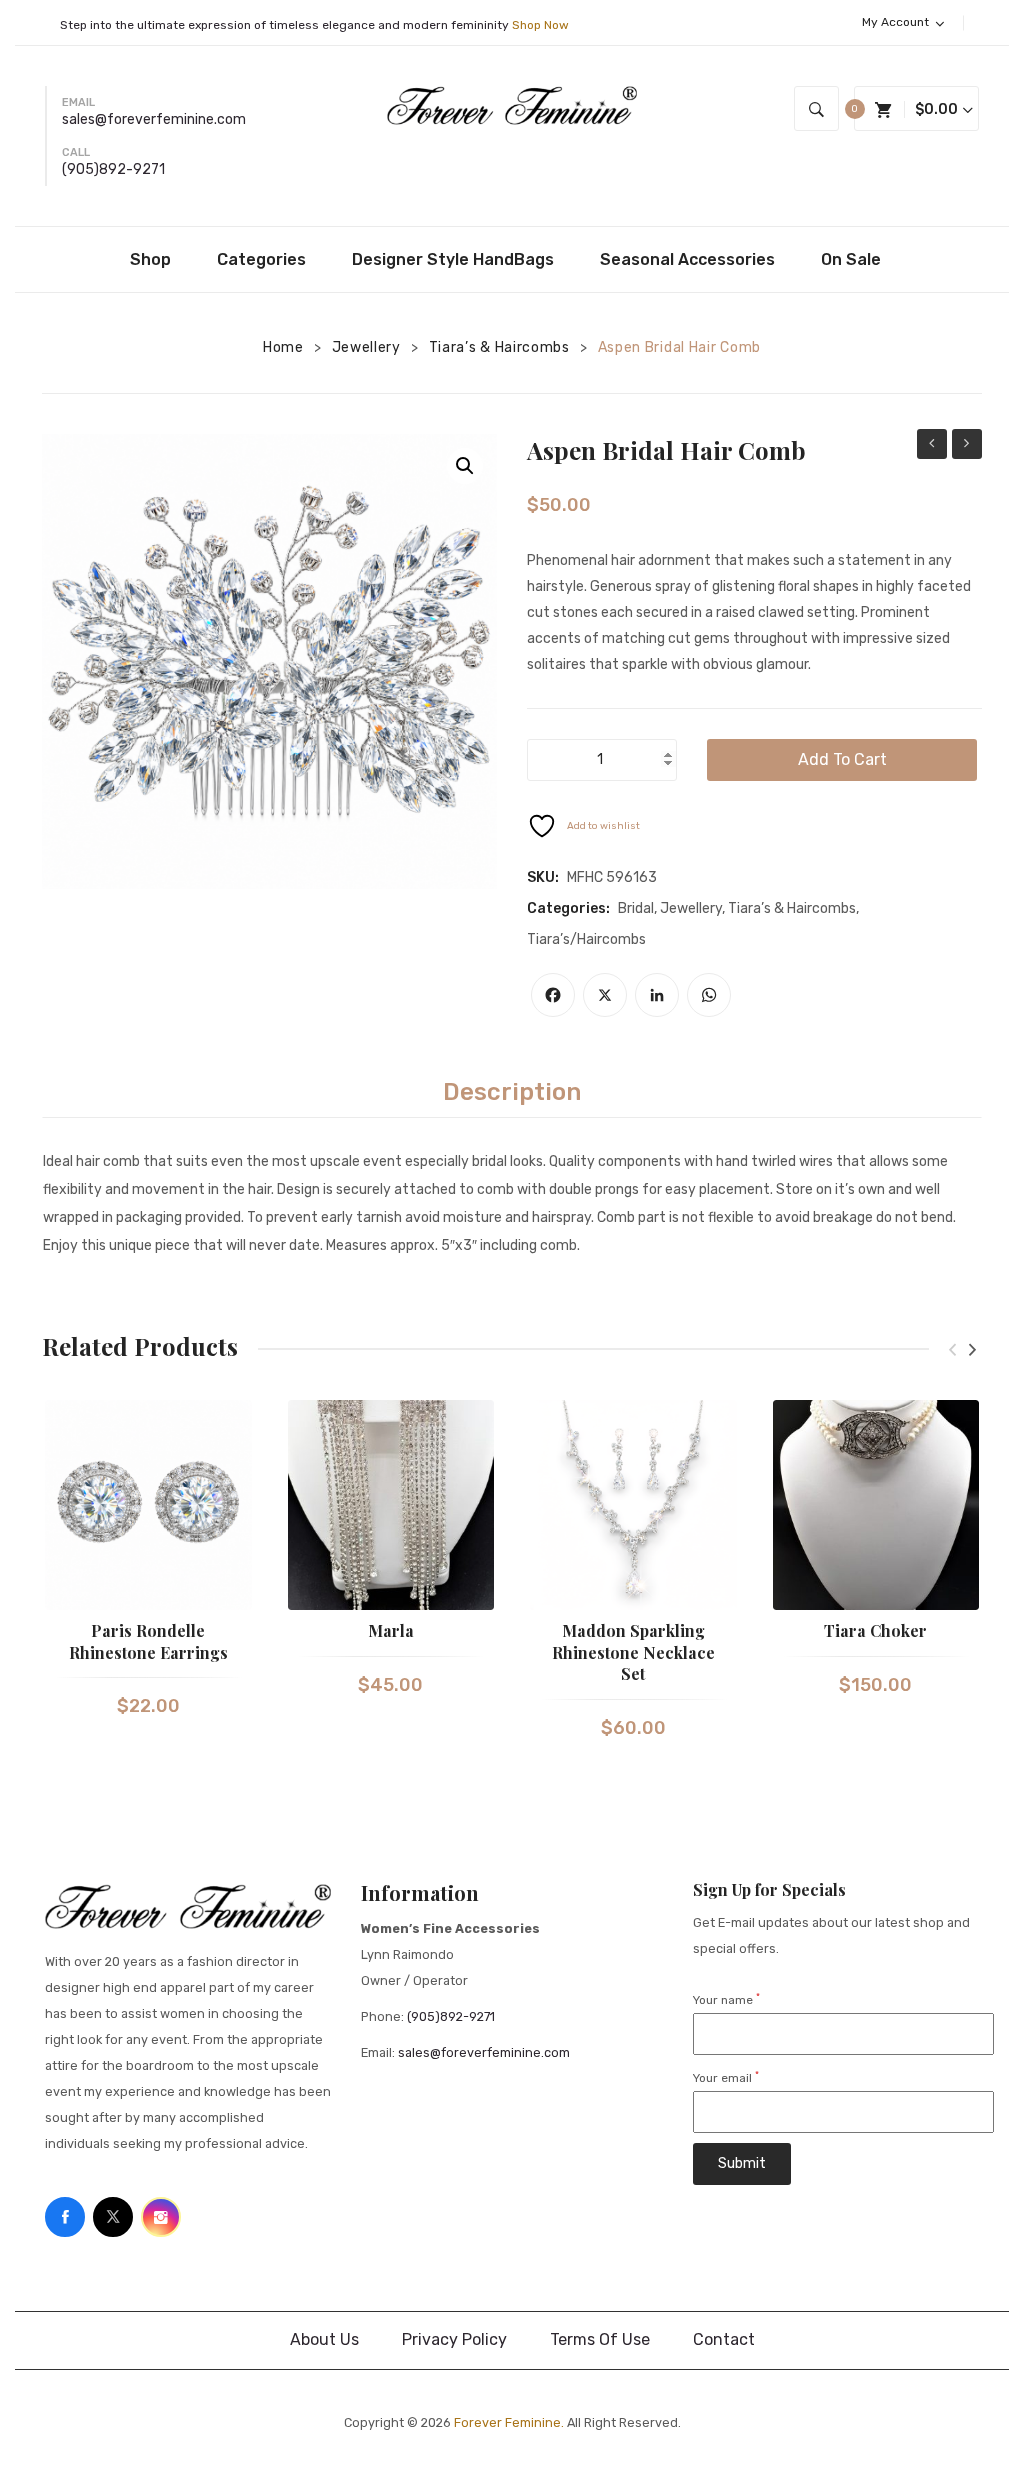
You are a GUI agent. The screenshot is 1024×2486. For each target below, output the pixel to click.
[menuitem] (157, 259)
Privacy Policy (454, 2339)
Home (283, 347)
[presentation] (952, 1349)
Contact (724, 2339)
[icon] (65, 2217)
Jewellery (366, 347)
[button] (465, 466)
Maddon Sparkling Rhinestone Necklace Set (633, 1652)
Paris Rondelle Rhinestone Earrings (148, 1641)
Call (76, 152)
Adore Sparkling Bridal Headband (967, 446)
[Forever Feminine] (512, 104)
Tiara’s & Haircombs (499, 347)
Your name (726, 2000)
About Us (324, 2339)
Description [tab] (512, 1092)
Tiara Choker (875, 1630)
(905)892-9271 (113, 169)
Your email (726, 2078)
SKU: (543, 877)
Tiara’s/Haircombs (586, 939)
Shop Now (540, 25)
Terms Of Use (600, 2339)
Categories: (568, 908)
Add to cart (842, 759)
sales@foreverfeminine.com (154, 119)
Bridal (636, 908)
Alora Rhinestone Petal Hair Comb (932, 446)
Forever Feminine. (509, 2422)
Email (78, 102)
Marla (391, 1630)
